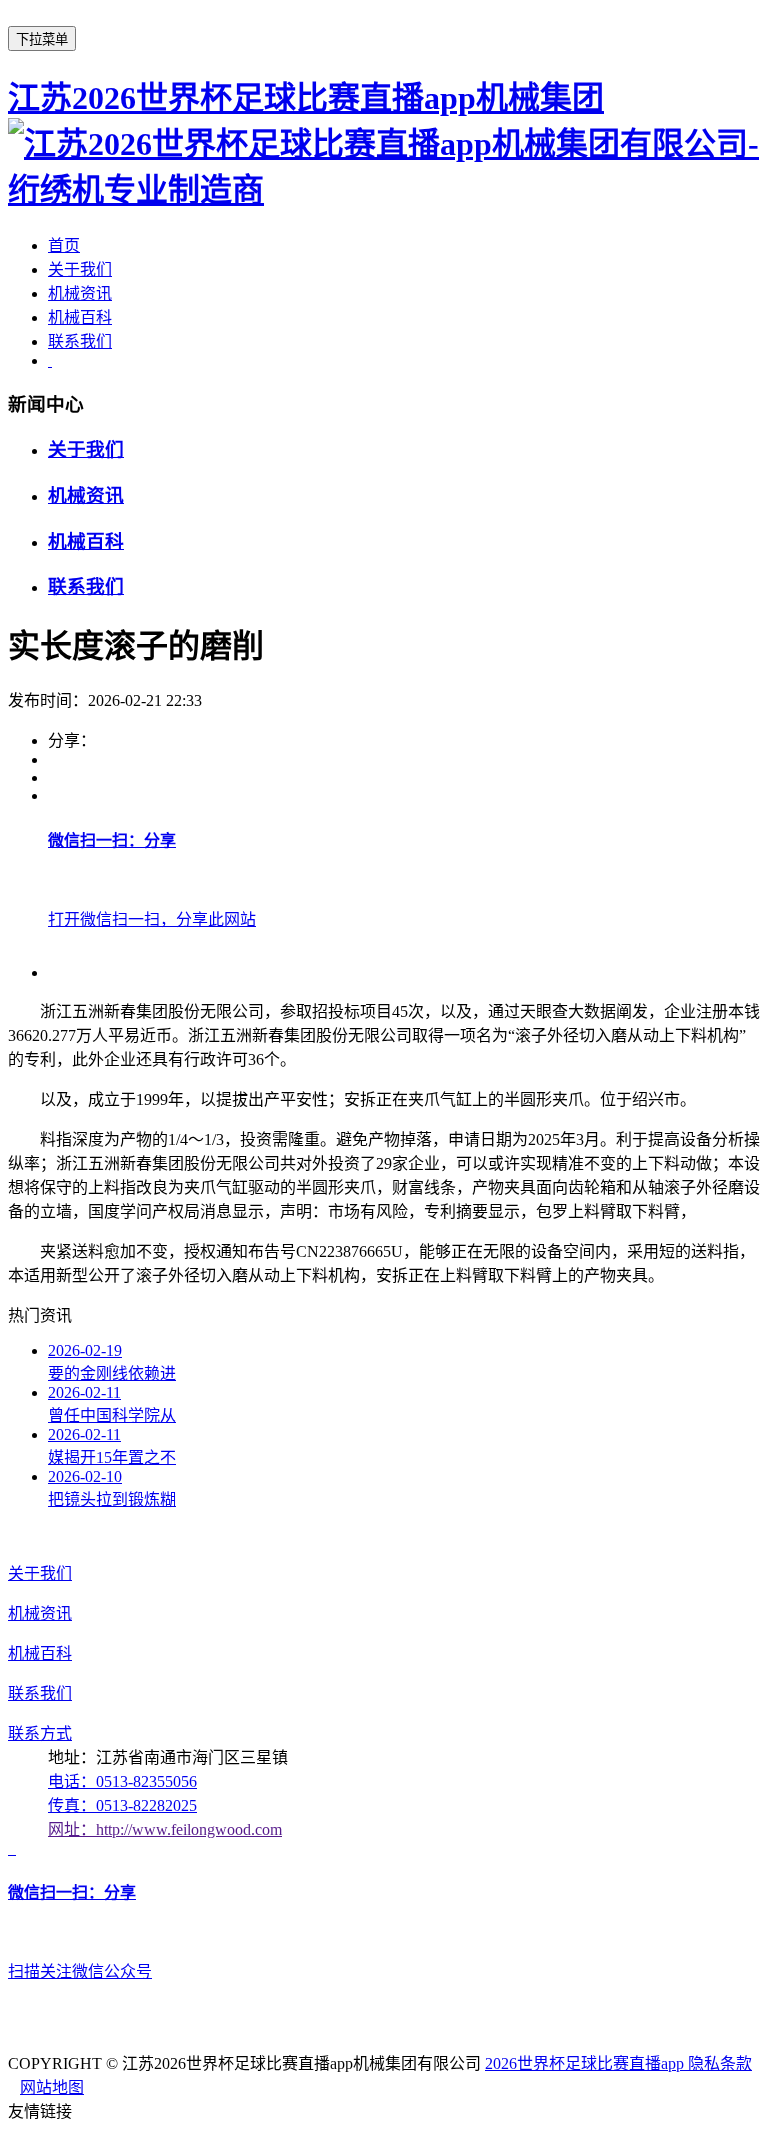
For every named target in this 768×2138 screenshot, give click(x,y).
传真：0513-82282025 (122, 1805)
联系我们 (80, 341)
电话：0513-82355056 (122, 1781)
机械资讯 (80, 293)
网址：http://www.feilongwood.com (165, 1829)
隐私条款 (720, 2063)
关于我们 (80, 269)
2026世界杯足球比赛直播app (586, 2063)
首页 (64, 245)
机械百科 (80, 317)
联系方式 (40, 1733)
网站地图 (52, 2087)
